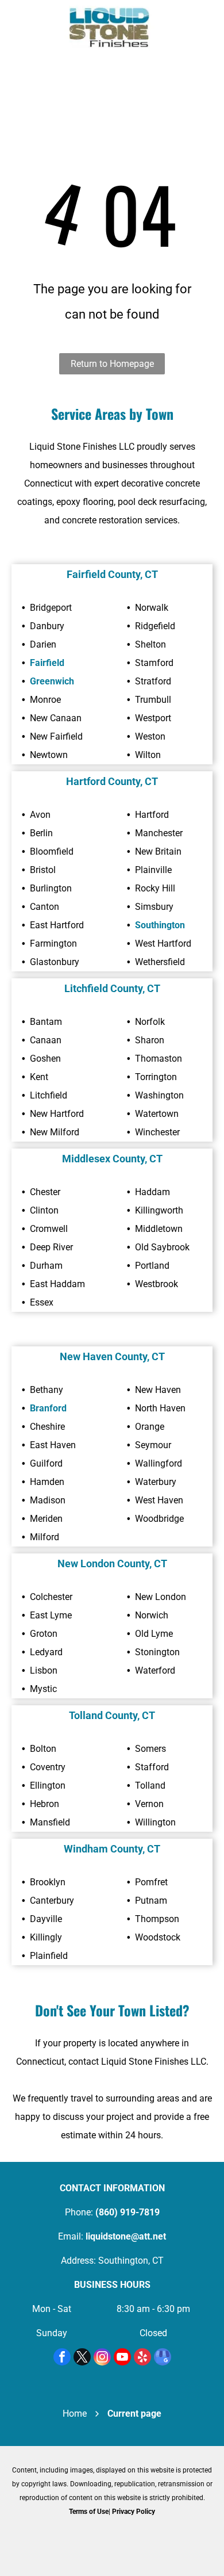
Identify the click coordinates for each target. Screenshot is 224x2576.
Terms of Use (89, 2512)
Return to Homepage (112, 364)
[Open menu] (20, 29)
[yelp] (142, 2358)
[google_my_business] (163, 2358)
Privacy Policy (134, 2512)
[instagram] (102, 2358)
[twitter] (82, 2358)
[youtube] (122, 2358)
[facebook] (62, 2358)
